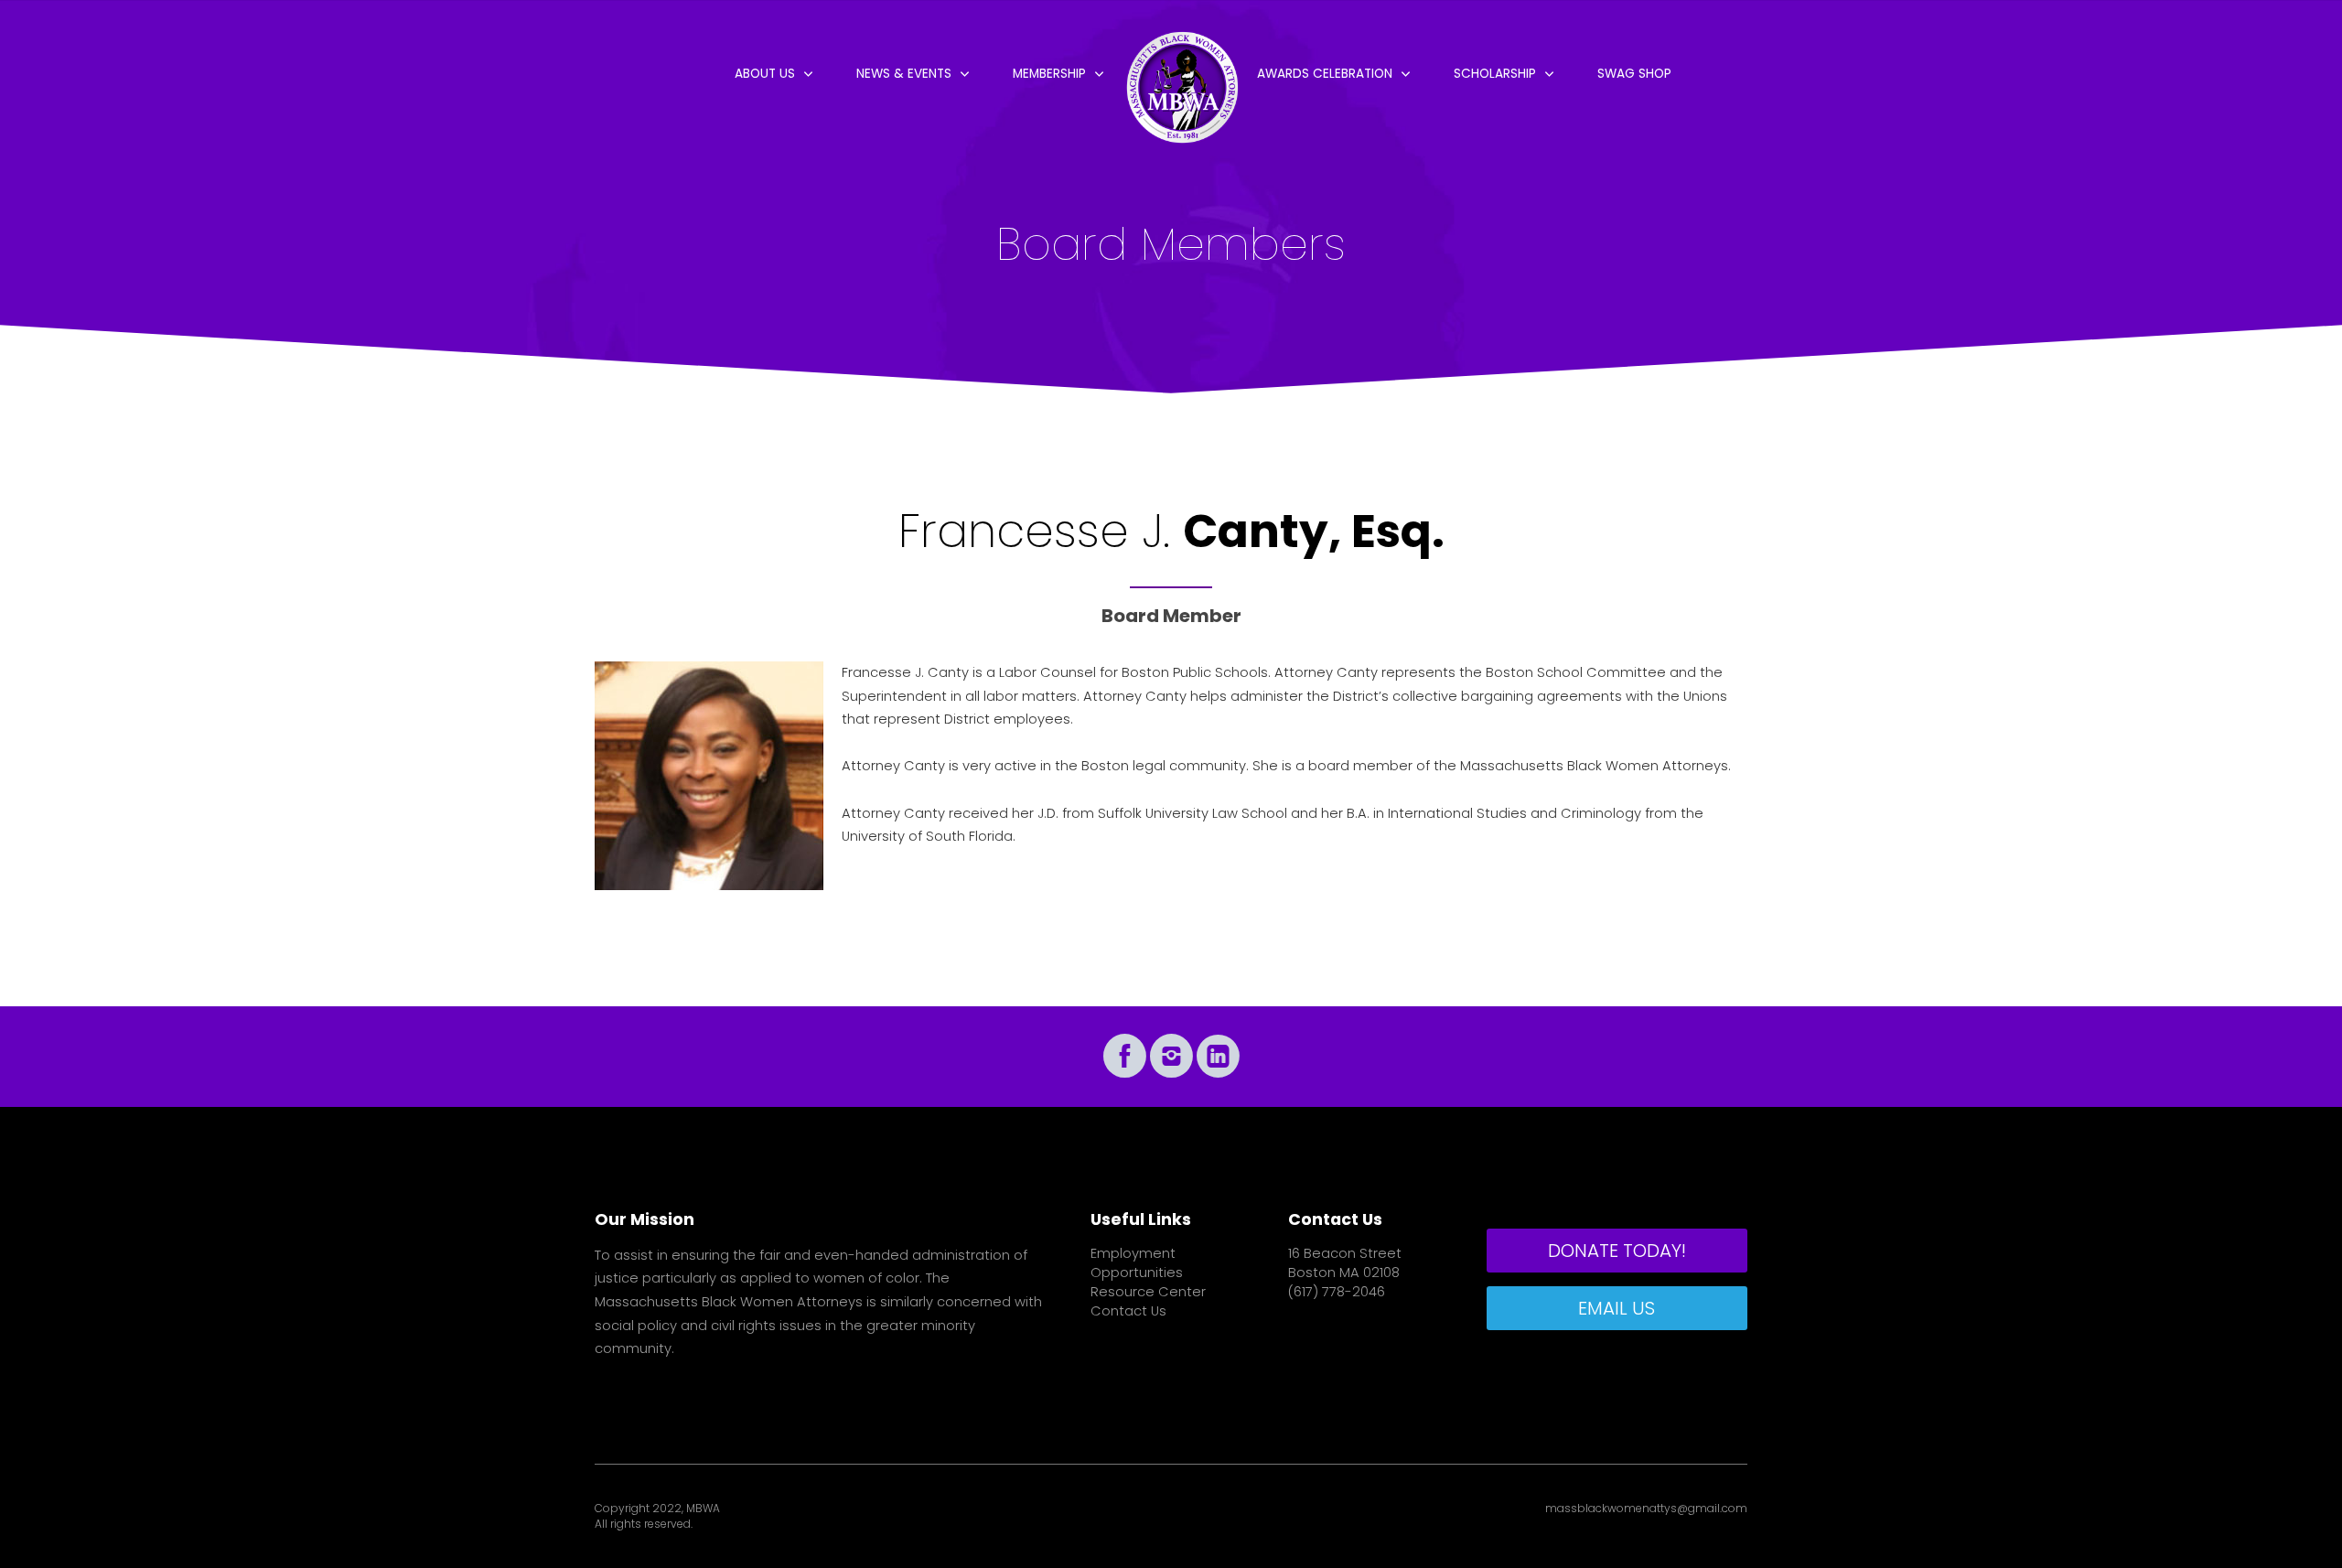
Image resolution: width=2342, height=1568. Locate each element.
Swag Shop (1634, 74)
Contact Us (1128, 1311)
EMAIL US (1617, 1308)
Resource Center (1148, 1292)
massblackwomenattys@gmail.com (1646, 1509)
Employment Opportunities (1137, 1263)
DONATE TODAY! (1617, 1251)
